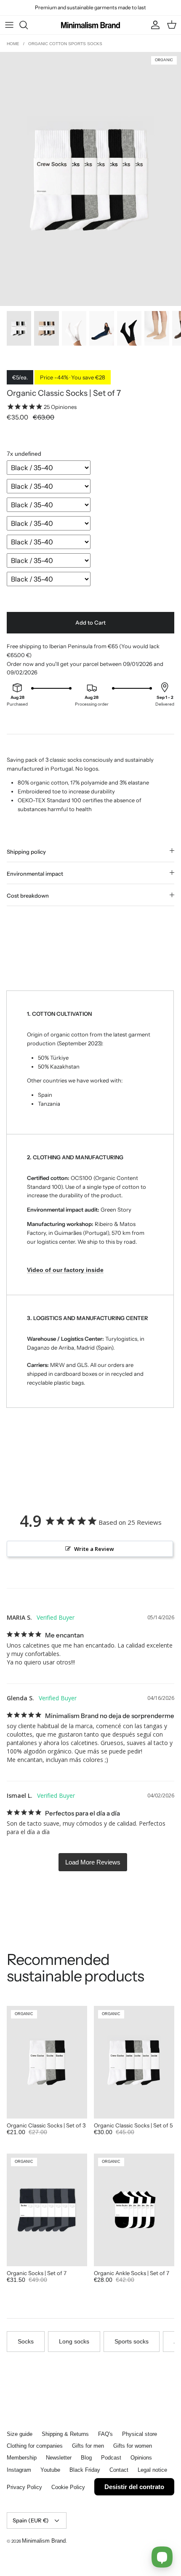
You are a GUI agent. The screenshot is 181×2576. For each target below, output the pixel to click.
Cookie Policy (68, 2487)
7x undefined (24, 454)
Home (14, 44)
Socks (26, 2341)
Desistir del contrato (134, 2487)
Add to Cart (90, 622)
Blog (86, 2458)
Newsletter (59, 2458)
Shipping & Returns (65, 2434)
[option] (90, 179)
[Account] (153, 25)
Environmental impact (35, 874)
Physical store (140, 2434)
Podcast (111, 2458)
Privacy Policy (24, 2487)
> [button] (93, 1862)
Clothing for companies (35, 2446)
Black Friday (85, 2470)
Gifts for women (133, 2446)
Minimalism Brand (44, 2541)
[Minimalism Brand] (90, 25)
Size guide (20, 2434)
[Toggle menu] (9, 25)
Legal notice (152, 2470)
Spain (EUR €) (31, 2520)
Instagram (19, 2470)
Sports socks (132, 2341)
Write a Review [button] (94, 1549)
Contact (119, 2470)
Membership (22, 2458)
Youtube (50, 2470)
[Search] (28, 25)
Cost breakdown (28, 896)
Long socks (74, 2341)
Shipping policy (26, 852)
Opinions (141, 2458)
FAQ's (105, 2434)
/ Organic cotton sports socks (63, 44)
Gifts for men (88, 2446)
